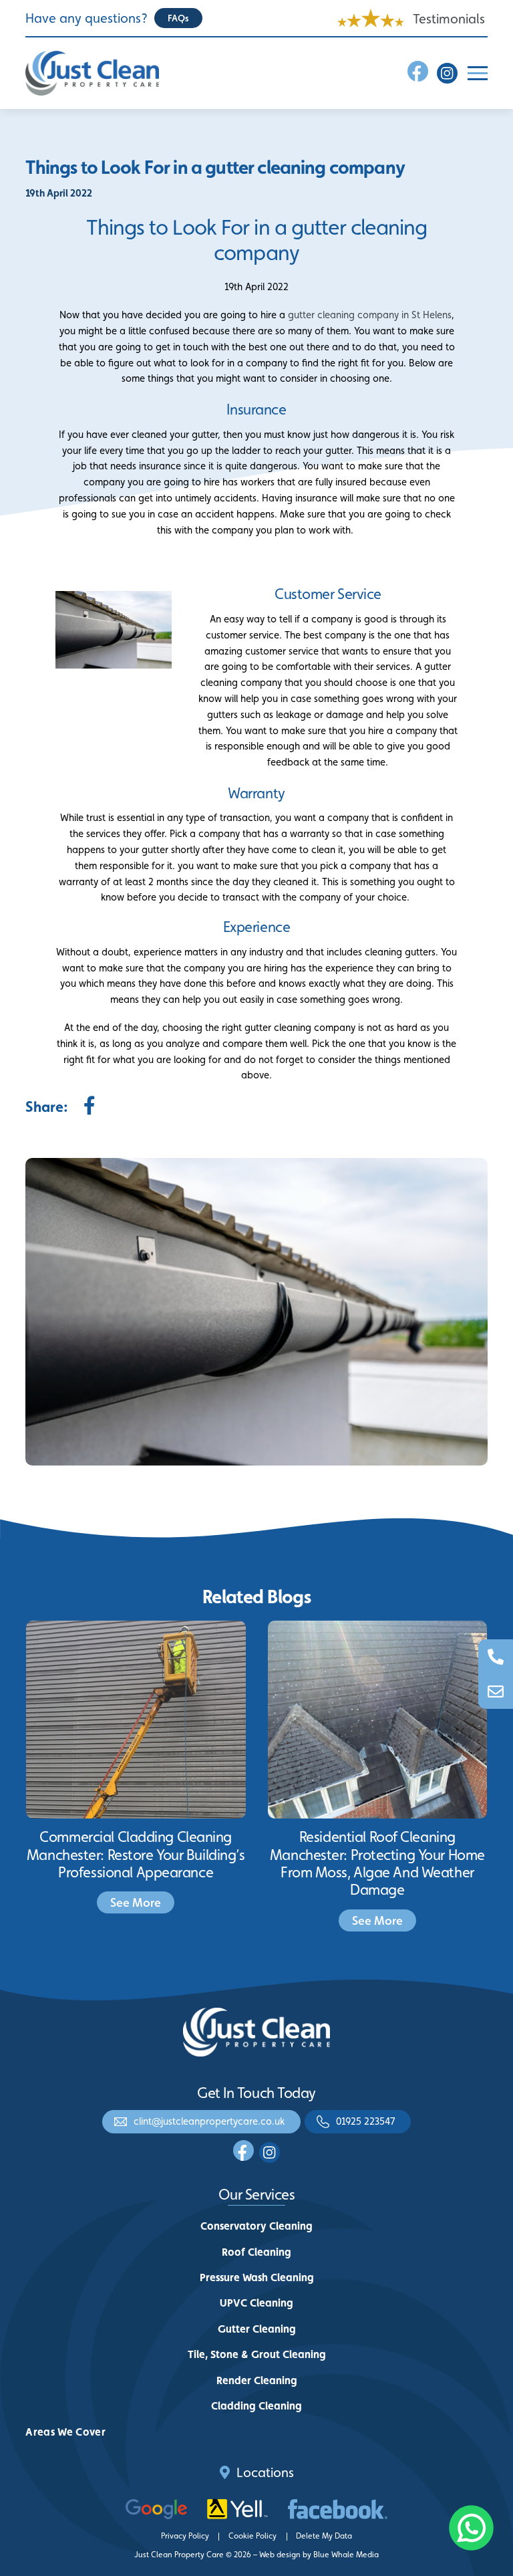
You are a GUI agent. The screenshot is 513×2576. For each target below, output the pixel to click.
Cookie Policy (252, 2536)
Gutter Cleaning (257, 2329)
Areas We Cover (65, 2432)
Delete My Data (324, 2536)
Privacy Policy (185, 2536)
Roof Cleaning (256, 2252)
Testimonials (449, 19)
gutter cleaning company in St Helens (370, 315)
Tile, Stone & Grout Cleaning (257, 2354)
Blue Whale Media (346, 2555)
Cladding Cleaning (256, 2406)
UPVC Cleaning (256, 2303)
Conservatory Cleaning (256, 2226)
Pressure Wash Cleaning (257, 2277)
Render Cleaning (257, 2380)
